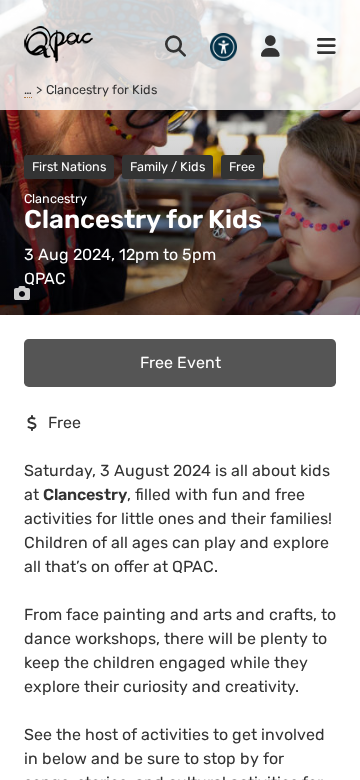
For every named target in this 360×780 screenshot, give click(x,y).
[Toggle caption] (22, 294)
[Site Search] (175, 47)
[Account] (270, 47)
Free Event (180, 362)
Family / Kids (167, 166)
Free (242, 166)
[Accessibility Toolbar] (223, 46)
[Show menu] (320, 47)
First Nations (69, 166)
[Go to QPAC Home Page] (59, 43)
